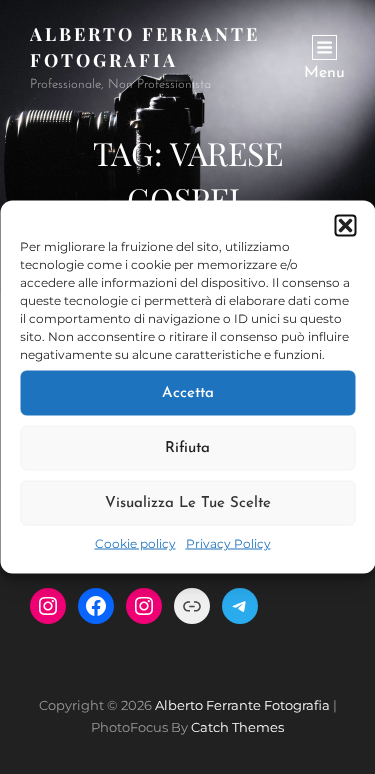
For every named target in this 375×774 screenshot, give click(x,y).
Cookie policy (135, 543)
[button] (345, 226)
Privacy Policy (228, 543)
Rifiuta (187, 447)
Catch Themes (237, 727)
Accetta (188, 392)
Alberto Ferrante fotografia (242, 705)
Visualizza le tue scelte (188, 502)
